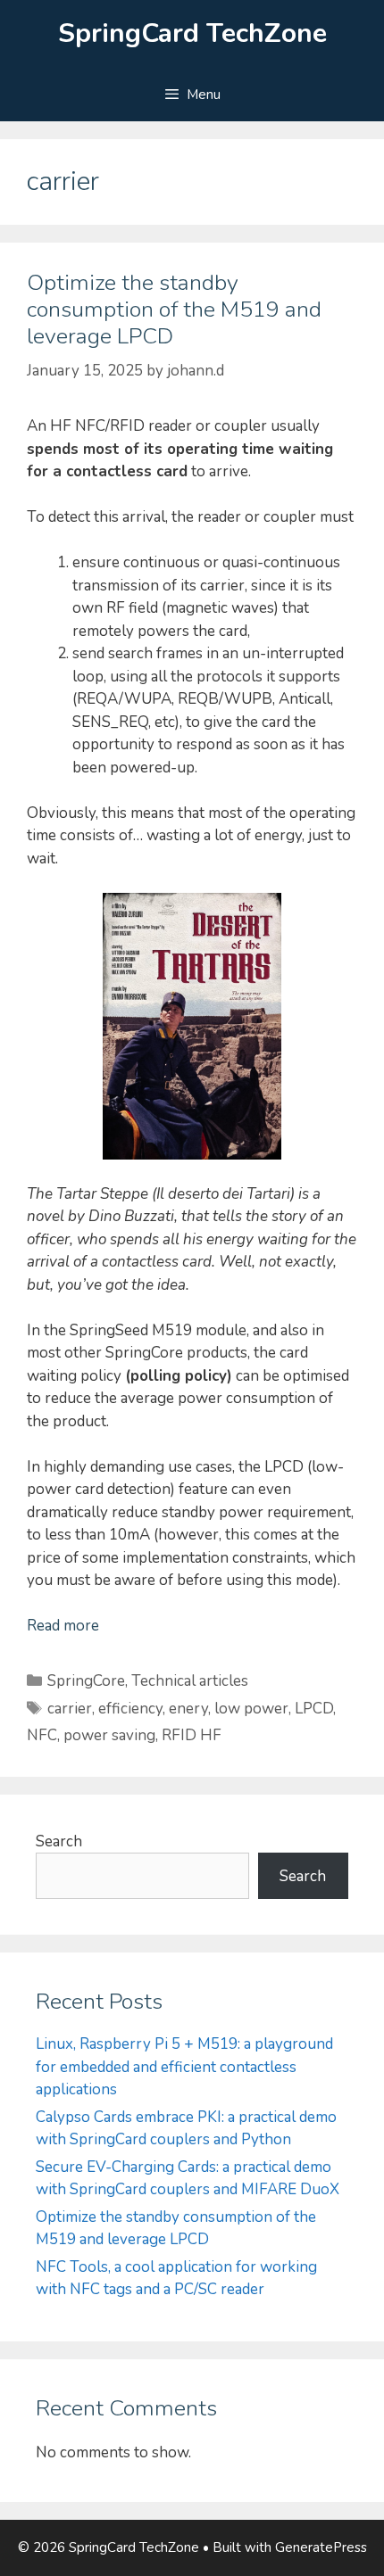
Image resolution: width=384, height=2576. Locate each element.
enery (188, 1709)
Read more (63, 1626)
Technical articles (190, 1681)
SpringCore (86, 1681)
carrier (70, 1709)
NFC (42, 1735)
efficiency (130, 1709)
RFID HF (192, 1735)
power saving (109, 1735)
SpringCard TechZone (192, 33)
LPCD (314, 1709)
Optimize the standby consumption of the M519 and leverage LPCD (174, 310)
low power (251, 1709)
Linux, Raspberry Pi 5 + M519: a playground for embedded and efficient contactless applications (184, 2067)
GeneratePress (321, 2547)
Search (59, 1841)
